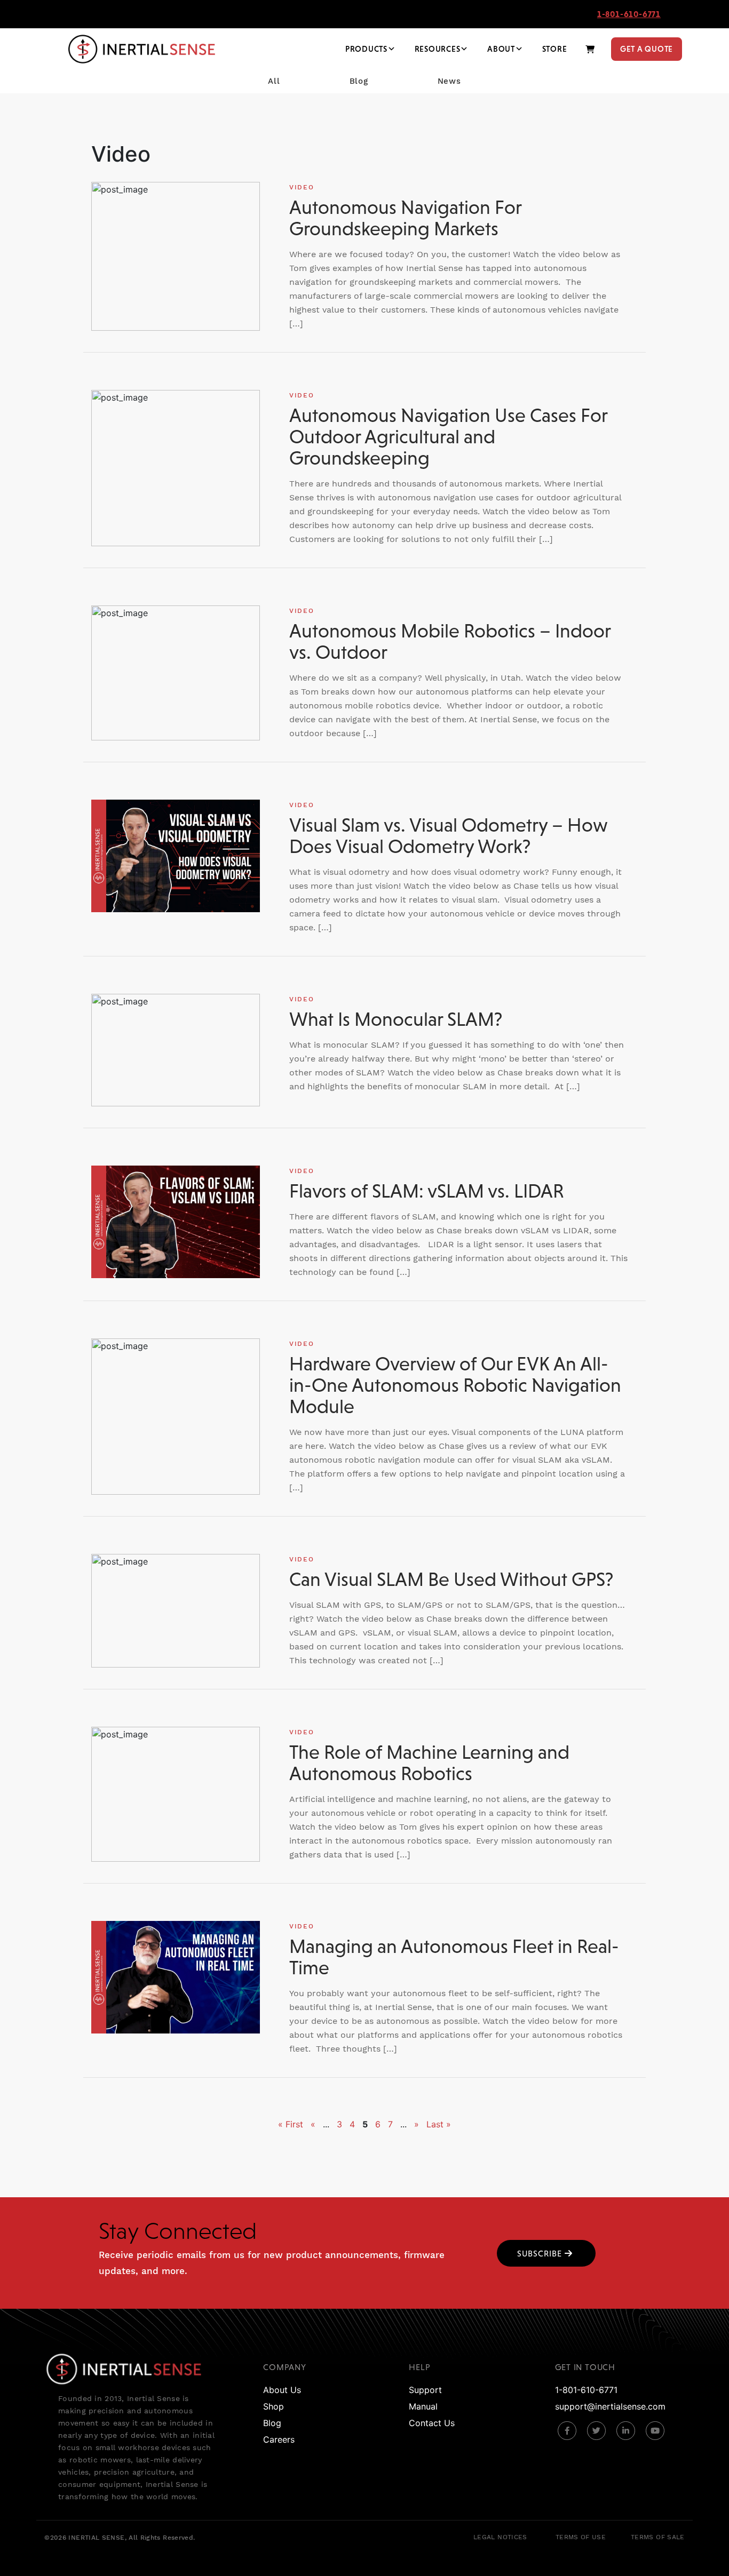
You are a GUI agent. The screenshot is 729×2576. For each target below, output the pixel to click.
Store (555, 49)
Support (425, 2390)
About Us (282, 2390)
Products (366, 49)
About (501, 49)
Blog (359, 81)
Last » (439, 2124)
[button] (546, 2253)
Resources (438, 49)
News (449, 81)
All (274, 81)
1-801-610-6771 (629, 14)
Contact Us (432, 2423)
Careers (279, 2439)
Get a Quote (647, 49)
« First (291, 2124)
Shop (274, 2406)
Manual (423, 2406)
